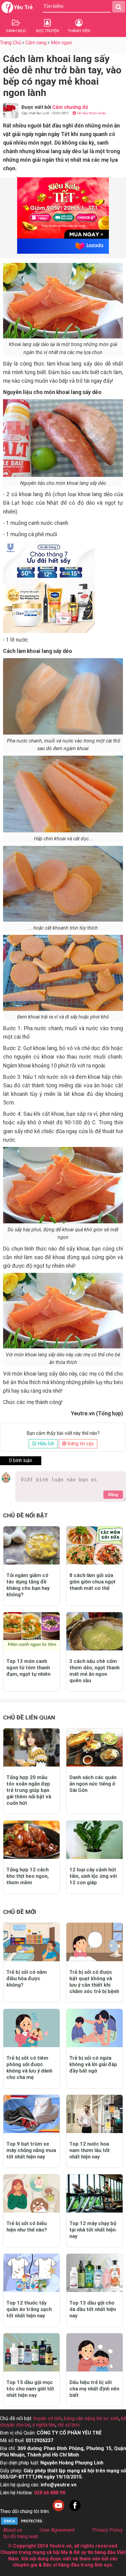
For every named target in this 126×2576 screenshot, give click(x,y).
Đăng (113, 1495)
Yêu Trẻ (23, 7)
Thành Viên (79, 31)
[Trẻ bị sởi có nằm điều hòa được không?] (31, 1942)
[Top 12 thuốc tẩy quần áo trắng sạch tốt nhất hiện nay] (31, 2273)
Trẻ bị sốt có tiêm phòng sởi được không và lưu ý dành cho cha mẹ (29, 2067)
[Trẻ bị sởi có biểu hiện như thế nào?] (31, 2193)
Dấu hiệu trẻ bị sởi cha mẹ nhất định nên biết (94, 2389)
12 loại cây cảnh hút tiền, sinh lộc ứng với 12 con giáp (93, 1876)
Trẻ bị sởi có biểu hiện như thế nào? (27, 2226)
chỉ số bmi (69, 2425)
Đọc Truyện (48, 31)
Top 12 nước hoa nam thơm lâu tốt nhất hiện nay (90, 2150)
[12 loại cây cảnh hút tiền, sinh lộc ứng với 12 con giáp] (94, 1840)
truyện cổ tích (48, 2418)
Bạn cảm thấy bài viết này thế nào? (63, 1433)
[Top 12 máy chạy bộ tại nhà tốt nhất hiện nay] (94, 2193)
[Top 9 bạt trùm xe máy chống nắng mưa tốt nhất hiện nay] (31, 2114)
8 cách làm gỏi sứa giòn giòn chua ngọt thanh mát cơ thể (93, 1582)
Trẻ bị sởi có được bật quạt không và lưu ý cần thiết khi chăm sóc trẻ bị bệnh (94, 1982)
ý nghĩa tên (44, 2425)
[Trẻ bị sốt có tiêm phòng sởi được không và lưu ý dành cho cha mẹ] (31, 2028)
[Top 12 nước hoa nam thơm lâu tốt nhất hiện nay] (94, 2114)
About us (13, 2530)
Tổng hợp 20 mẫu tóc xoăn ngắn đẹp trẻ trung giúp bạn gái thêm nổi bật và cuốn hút (29, 1790)
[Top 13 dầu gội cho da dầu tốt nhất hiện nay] (94, 2273)
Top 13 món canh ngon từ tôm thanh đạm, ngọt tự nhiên (28, 1668)
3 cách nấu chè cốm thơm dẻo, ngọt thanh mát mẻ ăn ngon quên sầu (94, 1671)
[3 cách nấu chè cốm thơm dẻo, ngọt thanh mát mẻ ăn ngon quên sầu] (94, 1631)
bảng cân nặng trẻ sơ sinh (91, 2418)
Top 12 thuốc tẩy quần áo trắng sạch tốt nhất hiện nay (29, 2309)
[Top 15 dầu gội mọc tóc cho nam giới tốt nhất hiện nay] (31, 2352)
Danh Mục (16, 31)
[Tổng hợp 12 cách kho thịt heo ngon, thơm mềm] (31, 1840)
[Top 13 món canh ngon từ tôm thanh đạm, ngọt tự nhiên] (31, 1631)
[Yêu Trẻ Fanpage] (75, 2511)
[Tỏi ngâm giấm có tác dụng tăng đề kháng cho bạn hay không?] (31, 1545)
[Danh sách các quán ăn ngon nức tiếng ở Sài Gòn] (94, 1747)
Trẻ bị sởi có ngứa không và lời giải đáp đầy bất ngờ (93, 2064)
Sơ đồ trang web (21, 2536)
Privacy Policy (108, 2530)
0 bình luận (21, 1460)
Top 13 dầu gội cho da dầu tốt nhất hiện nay (93, 2309)
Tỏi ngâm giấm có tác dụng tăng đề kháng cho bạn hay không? (28, 1585)
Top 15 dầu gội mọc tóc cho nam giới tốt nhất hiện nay (30, 2389)
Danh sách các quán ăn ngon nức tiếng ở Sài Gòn (93, 1784)
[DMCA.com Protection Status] (23, 2524)
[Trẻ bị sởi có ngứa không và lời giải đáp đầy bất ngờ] (94, 2028)
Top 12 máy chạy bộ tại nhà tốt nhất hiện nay (93, 2230)
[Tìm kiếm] (119, 7)
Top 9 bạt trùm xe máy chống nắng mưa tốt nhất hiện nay (31, 2150)
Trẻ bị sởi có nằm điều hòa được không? (27, 1978)
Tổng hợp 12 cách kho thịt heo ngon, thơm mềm (28, 1876)
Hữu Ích (45, 1444)
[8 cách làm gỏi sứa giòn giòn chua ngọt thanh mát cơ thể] (94, 1545)
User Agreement (57, 2530)
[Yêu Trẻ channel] (58, 2511)
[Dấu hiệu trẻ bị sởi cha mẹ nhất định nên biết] (94, 2352)
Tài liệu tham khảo (91, 113)
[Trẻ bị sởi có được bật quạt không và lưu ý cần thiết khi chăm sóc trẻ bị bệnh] (94, 1942)
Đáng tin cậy (80, 1444)
